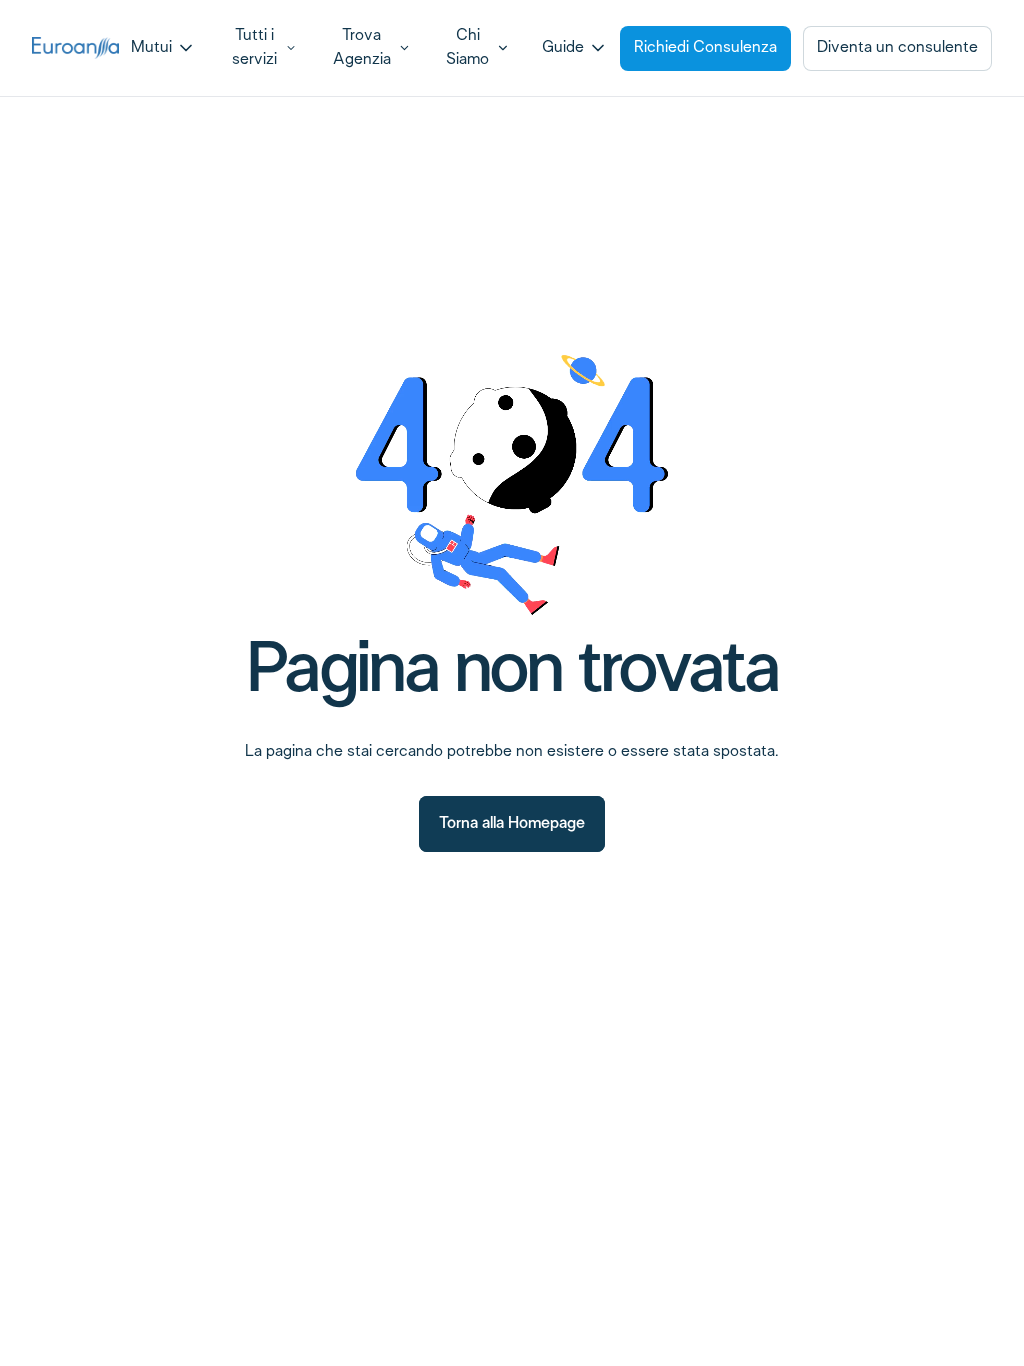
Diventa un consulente (897, 47)
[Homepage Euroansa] (75, 48)
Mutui (151, 47)
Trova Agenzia (362, 47)
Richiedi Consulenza (705, 47)
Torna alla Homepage (512, 823)
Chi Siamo (467, 47)
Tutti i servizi (254, 47)
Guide (563, 47)
